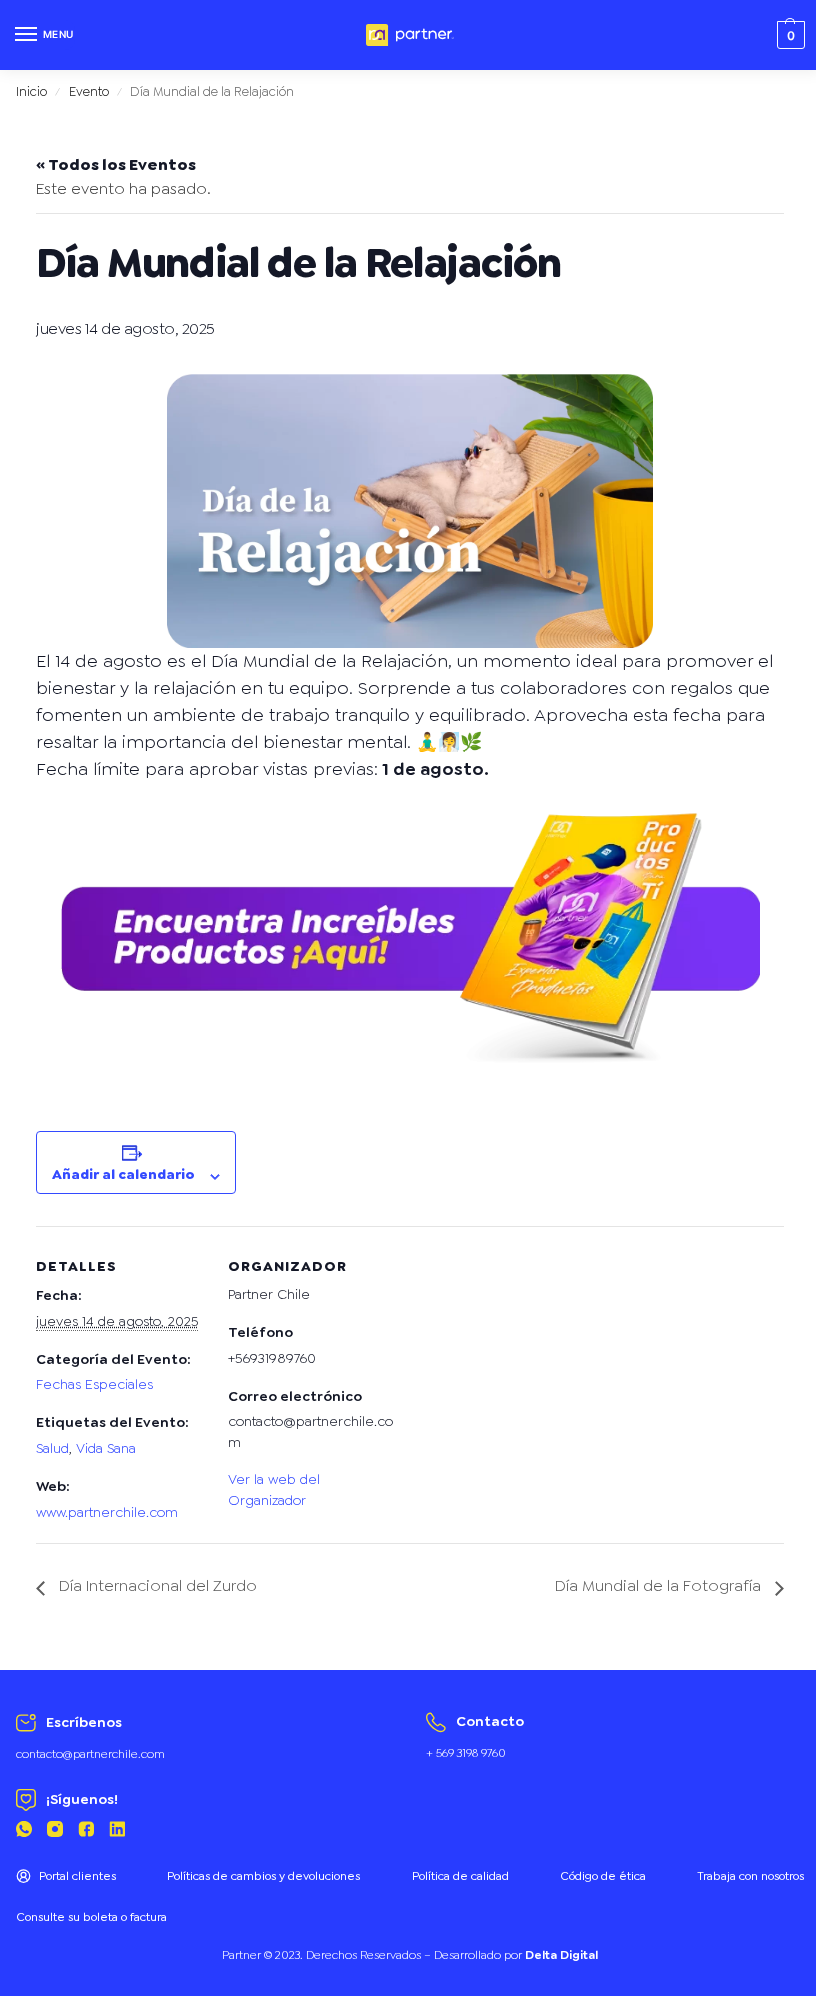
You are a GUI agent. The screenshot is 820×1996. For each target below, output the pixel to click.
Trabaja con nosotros (750, 1876)
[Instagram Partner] (55, 1832)
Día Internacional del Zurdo (156, 1585)
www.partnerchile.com (107, 1512)
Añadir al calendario (123, 1174)
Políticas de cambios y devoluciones (263, 1876)
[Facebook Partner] (86, 1832)
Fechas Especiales (94, 1384)
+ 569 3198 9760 (466, 1753)
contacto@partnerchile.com (90, 1754)
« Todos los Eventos (116, 164)
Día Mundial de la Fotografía (660, 1585)
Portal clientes (77, 1876)
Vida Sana (106, 1448)
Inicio (31, 91)
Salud (52, 1448)
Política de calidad (460, 1876)
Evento (89, 91)
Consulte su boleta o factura (91, 1917)
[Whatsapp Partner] (24, 1832)
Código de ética (603, 1876)
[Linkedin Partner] (117, 1832)
